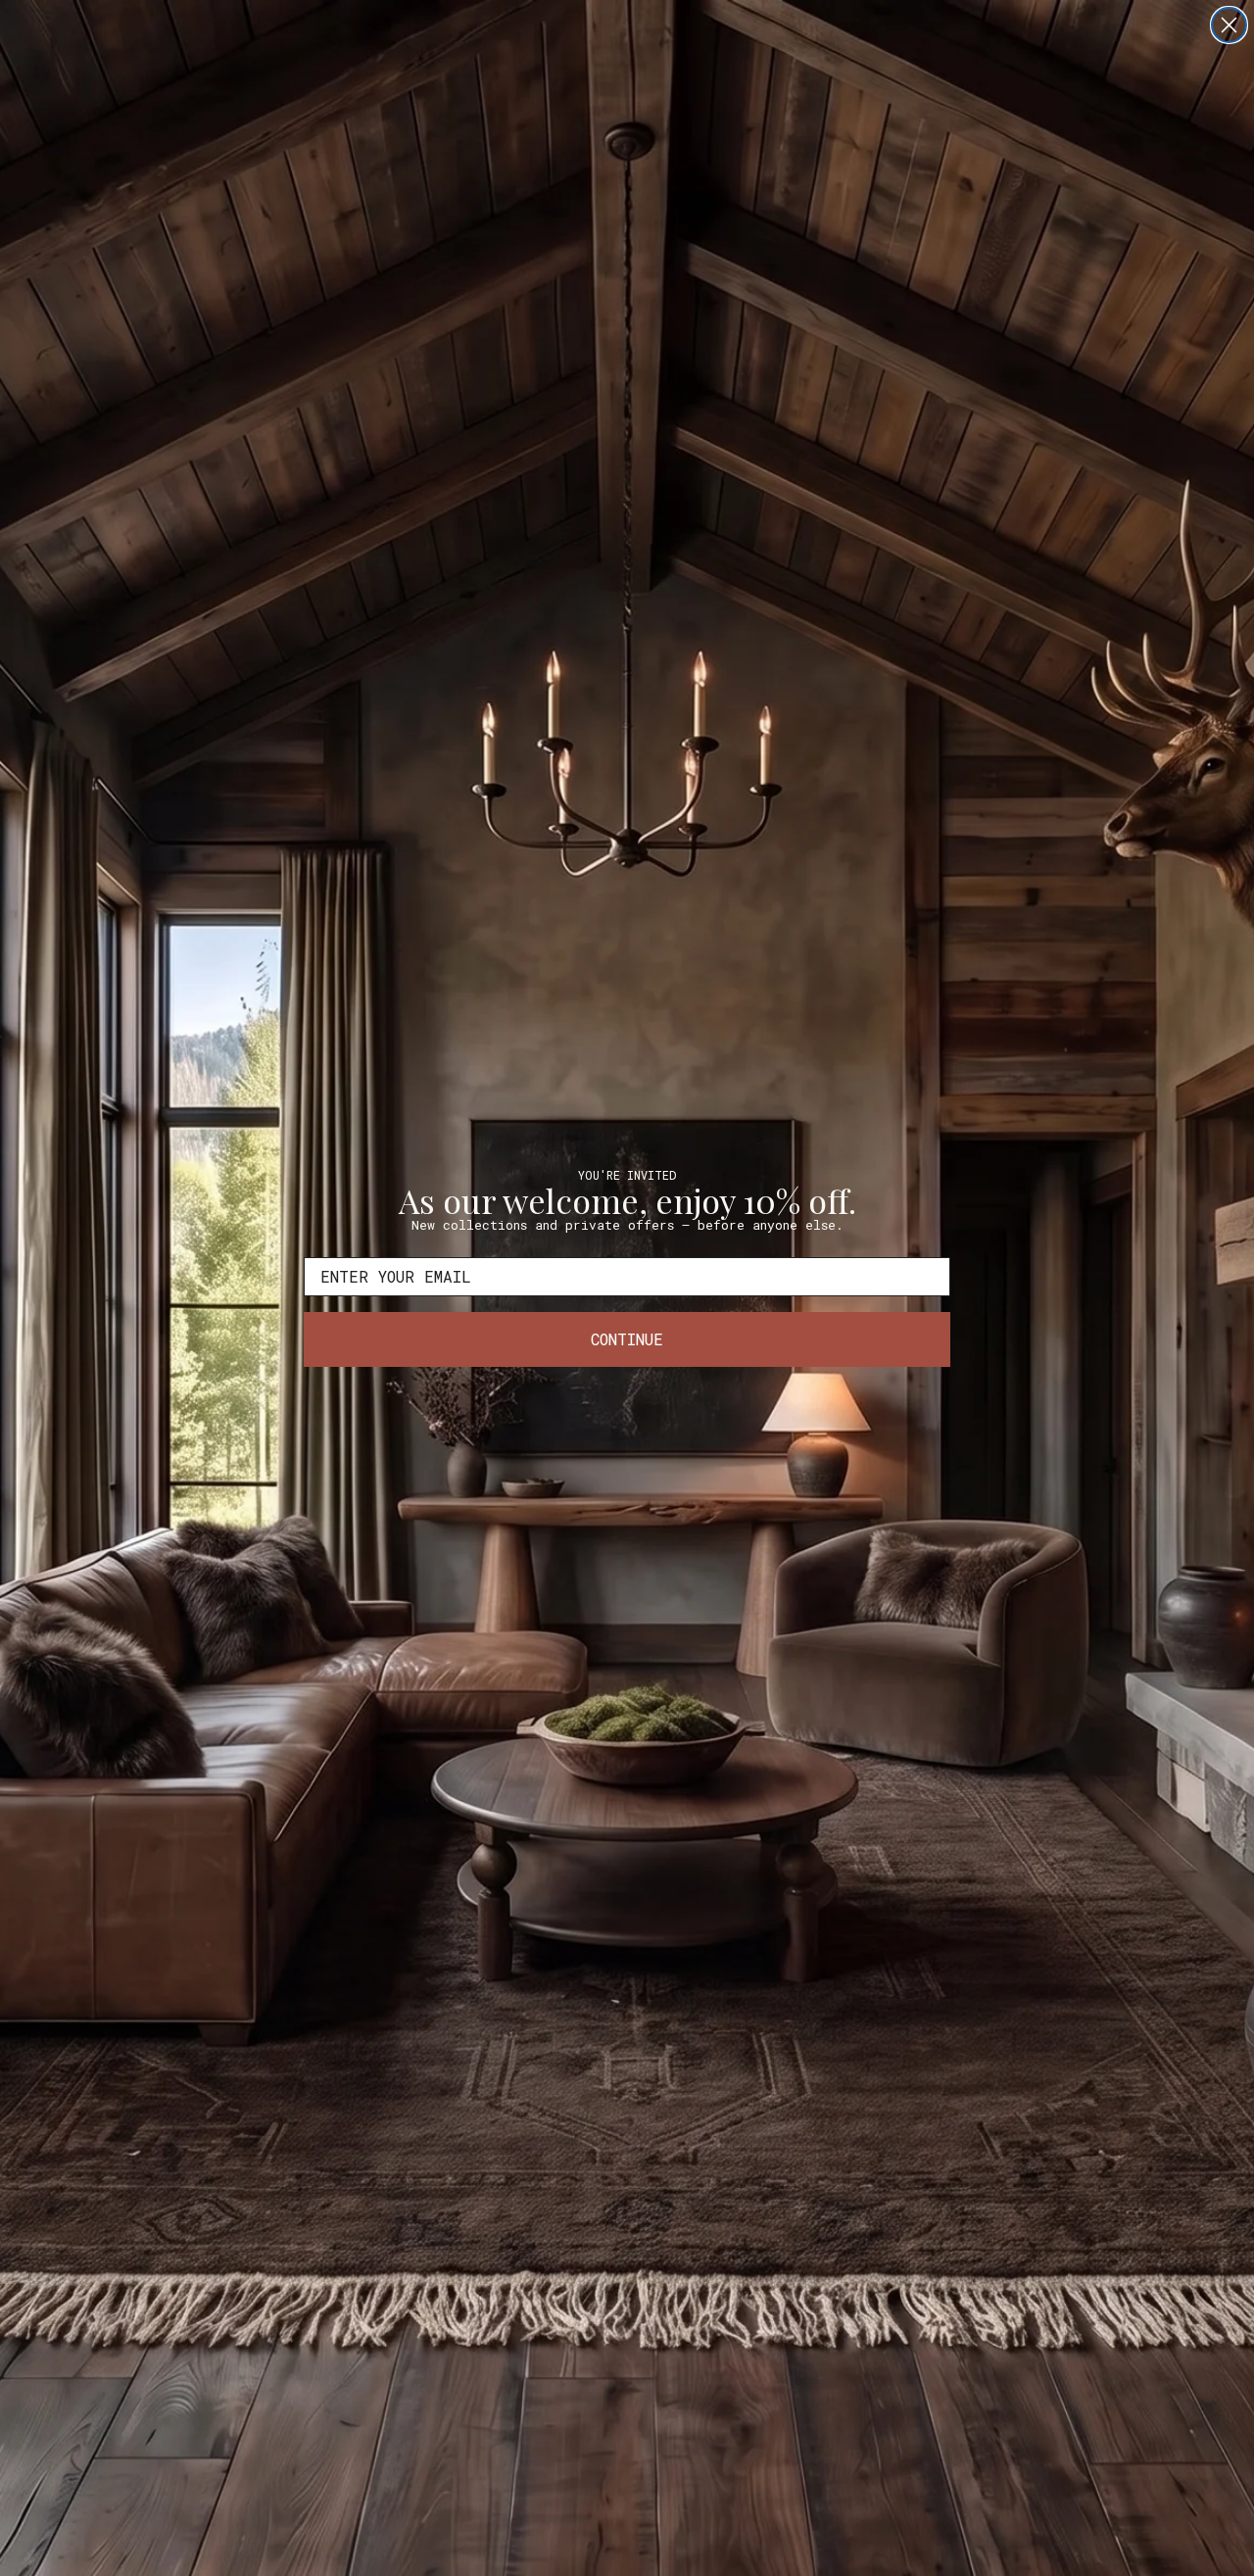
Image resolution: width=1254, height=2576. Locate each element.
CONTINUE (627, 1339)
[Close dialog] (1229, 25)
